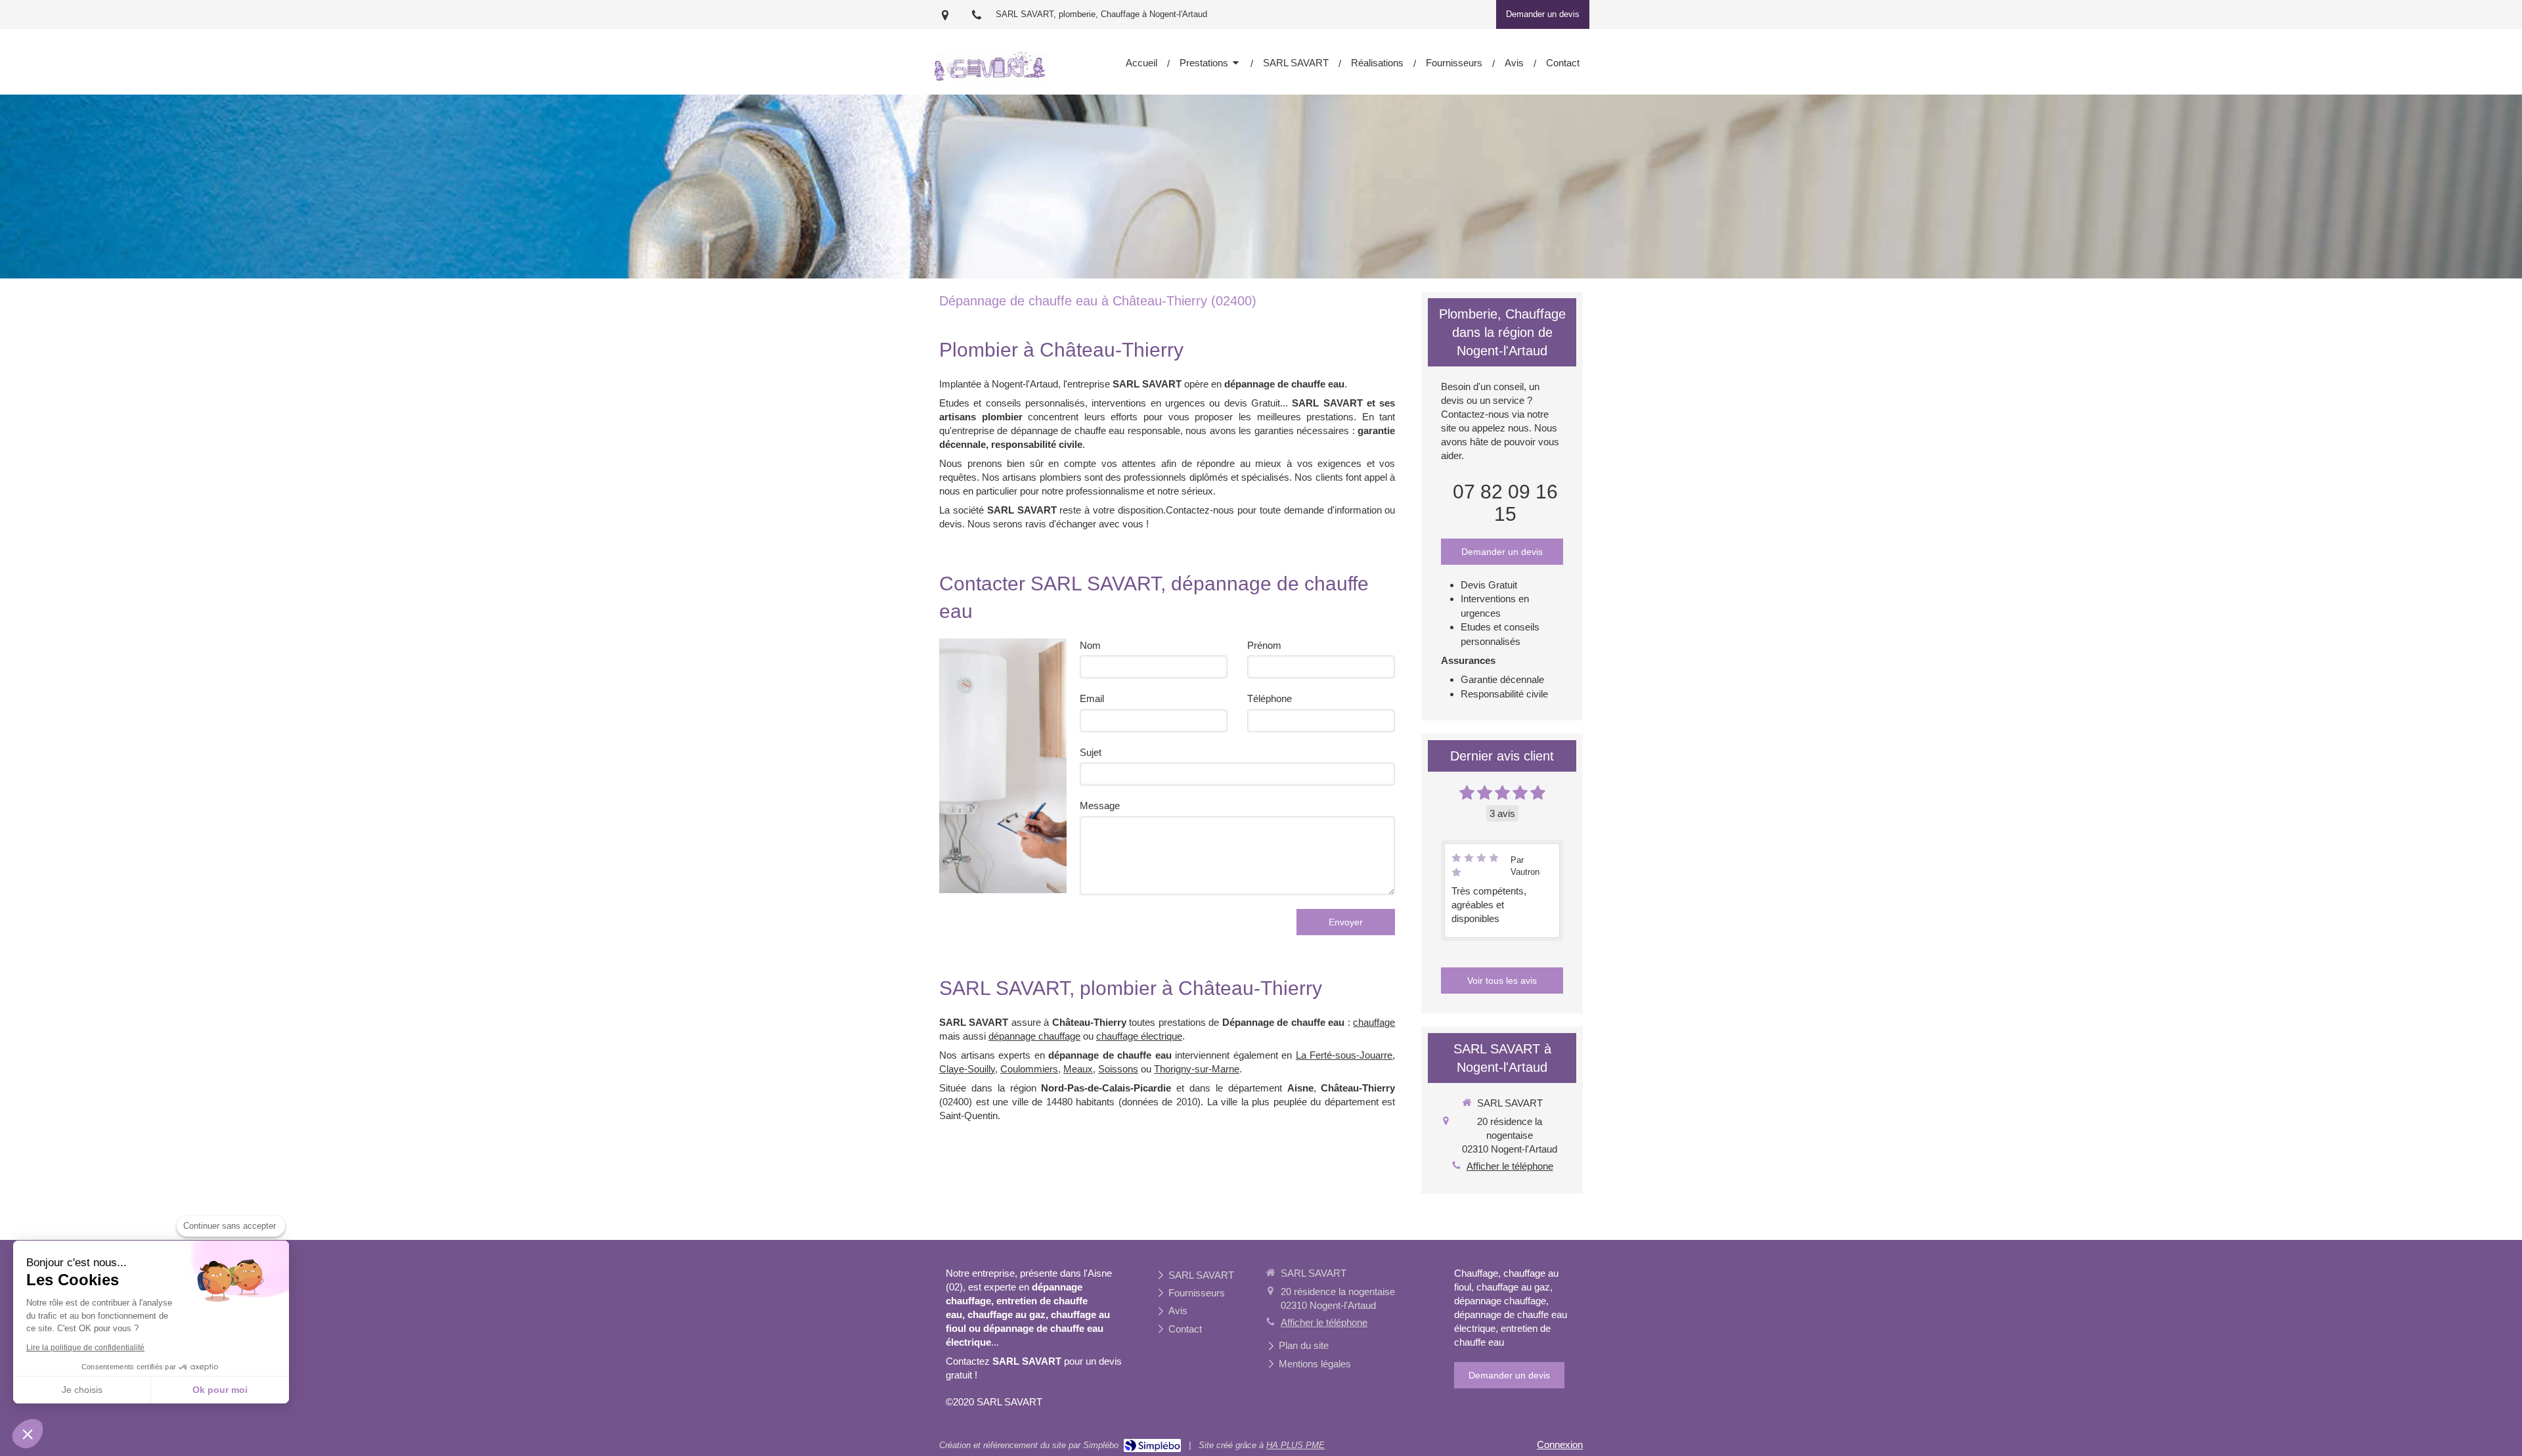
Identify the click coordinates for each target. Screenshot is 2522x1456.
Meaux (1078, 1069)
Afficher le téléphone (1510, 1166)
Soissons (1118, 1069)
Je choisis (82, 1390)
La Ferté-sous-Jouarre (1344, 1055)
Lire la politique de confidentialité (85, 1348)
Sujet (1091, 752)
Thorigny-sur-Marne (1197, 1069)
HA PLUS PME (1295, 1445)
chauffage (1374, 1022)
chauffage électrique (1139, 1036)
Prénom (1264, 645)
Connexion (1560, 1445)
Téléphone (1270, 698)
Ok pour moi (220, 1390)
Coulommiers (1029, 1069)
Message (1100, 805)
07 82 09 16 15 (1505, 503)
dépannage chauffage (1034, 1036)
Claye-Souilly (967, 1069)
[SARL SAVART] (992, 78)
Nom (1090, 645)
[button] (28, 1434)
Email (1092, 698)
